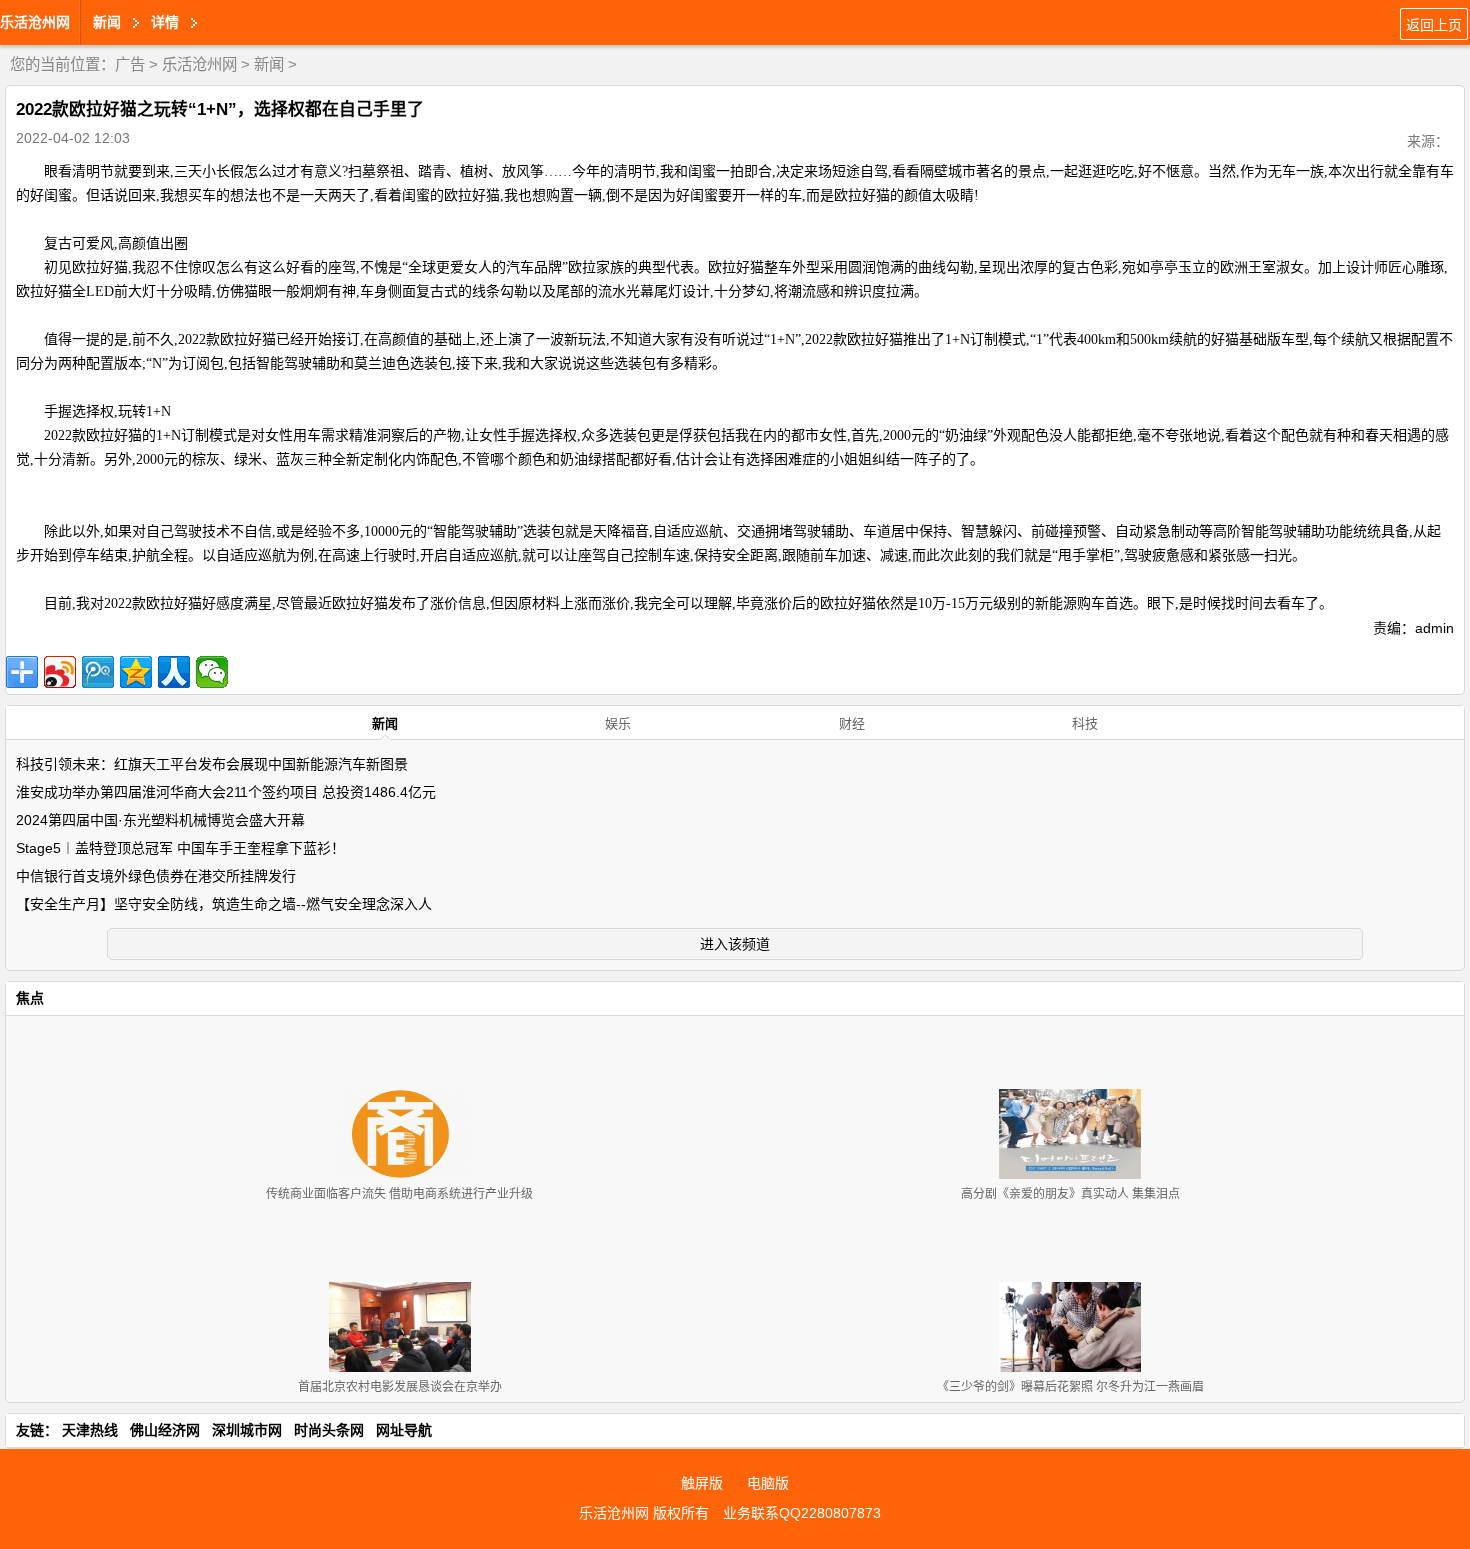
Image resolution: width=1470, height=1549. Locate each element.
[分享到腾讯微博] (98, 672)
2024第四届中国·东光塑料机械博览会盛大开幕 (160, 820)
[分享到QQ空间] (136, 672)
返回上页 (1434, 25)
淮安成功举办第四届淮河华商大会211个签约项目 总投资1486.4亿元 (226, 792)
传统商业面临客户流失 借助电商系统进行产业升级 (399, 1194)
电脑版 (768, 1483)
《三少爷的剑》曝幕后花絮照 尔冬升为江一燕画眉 (1070, 1387)
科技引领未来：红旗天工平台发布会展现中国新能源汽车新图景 (212, 764)
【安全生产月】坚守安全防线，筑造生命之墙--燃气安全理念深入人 (224, 904)
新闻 (269, 64)
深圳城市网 (247, 1430)
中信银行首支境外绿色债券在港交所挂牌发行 (156, 876)
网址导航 (404, 1430)
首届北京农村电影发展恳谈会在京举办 (400, 1387)
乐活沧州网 (35, 22)
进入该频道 (735, 944)
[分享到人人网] (174, 672)
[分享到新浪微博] (60, 672)
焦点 (30, 998)
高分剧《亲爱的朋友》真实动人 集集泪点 (1070, 1194)
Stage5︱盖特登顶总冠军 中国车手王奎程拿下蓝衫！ (180, 848)
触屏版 (702, 1483)
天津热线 (90, 1430)
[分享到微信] (212, 672)
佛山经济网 (165, 1430)
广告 (130, 64)
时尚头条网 (329, 1430)
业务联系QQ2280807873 (802, 1513)
